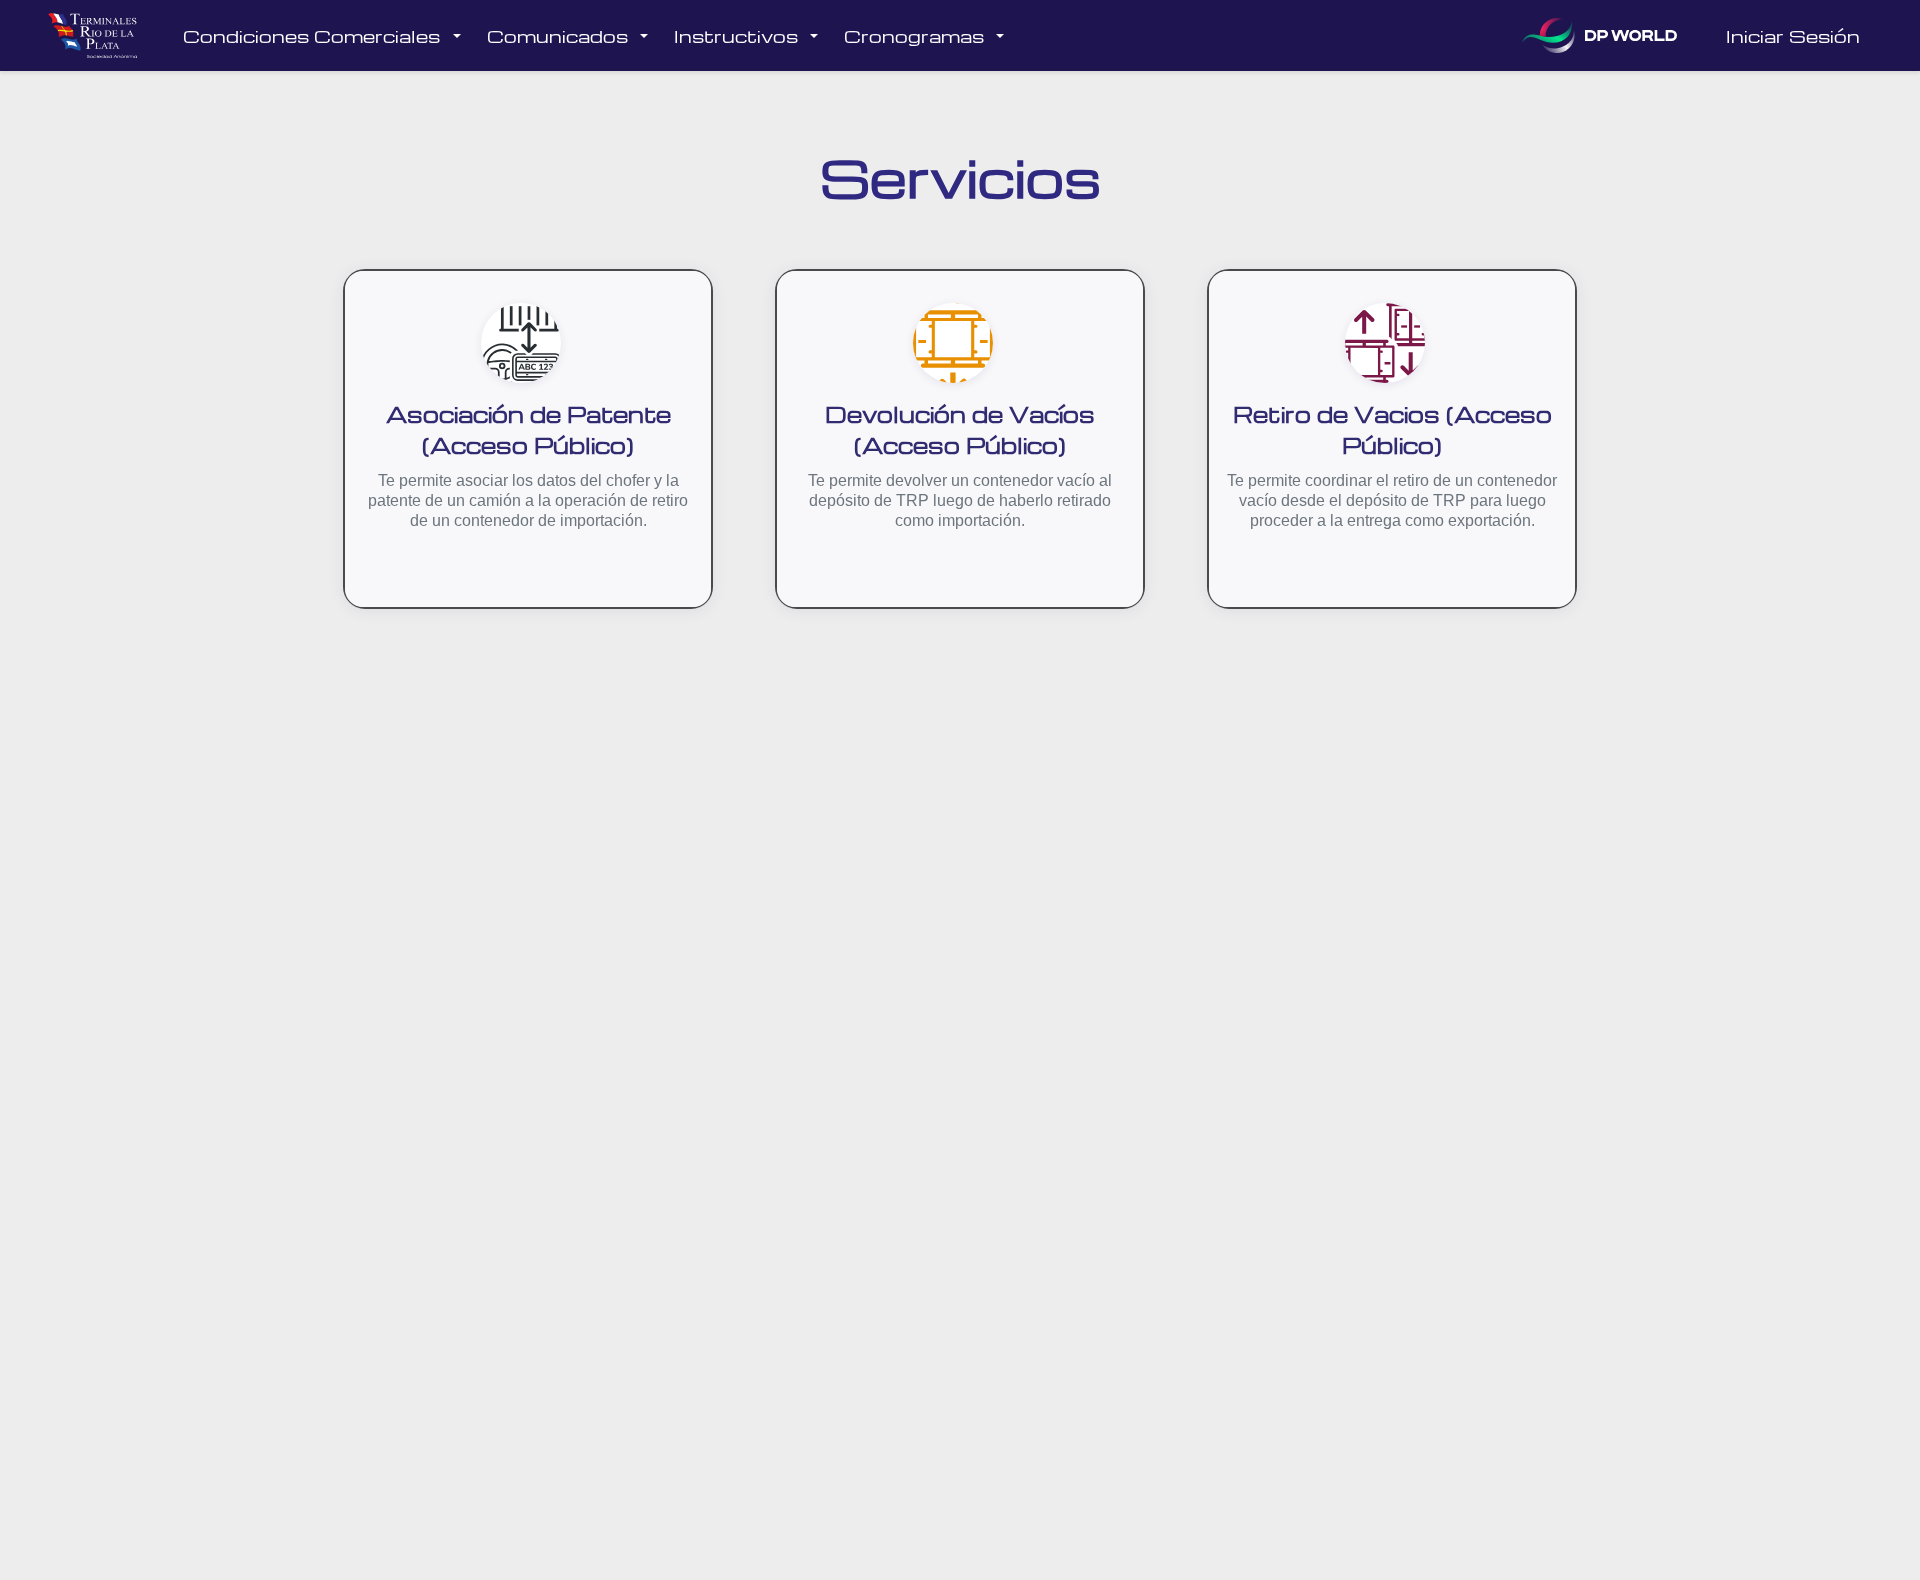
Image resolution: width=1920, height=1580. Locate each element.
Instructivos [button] (736, 35)
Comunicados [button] (557, 35)
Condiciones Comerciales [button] (311, 35)
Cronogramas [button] (914, 35)
